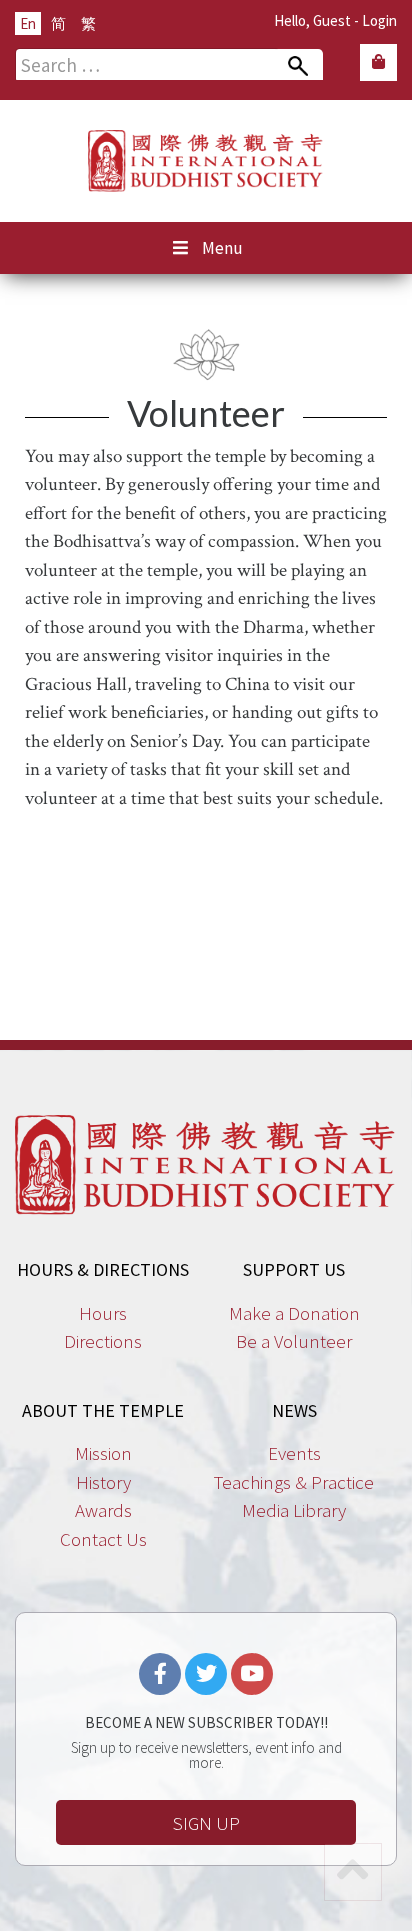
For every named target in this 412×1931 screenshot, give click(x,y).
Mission (103, 1453)
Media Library (294, 1510)
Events (294, 1453)
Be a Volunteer (294, 1341)
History (103, 1482)
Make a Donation (294, 1313)
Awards (103, 1510)
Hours (103, 1313)
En (28, 23)
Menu (222, 248)
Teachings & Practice (294, 1482)
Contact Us (103, 1539)
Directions (103, 1341)
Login (379, 20)
